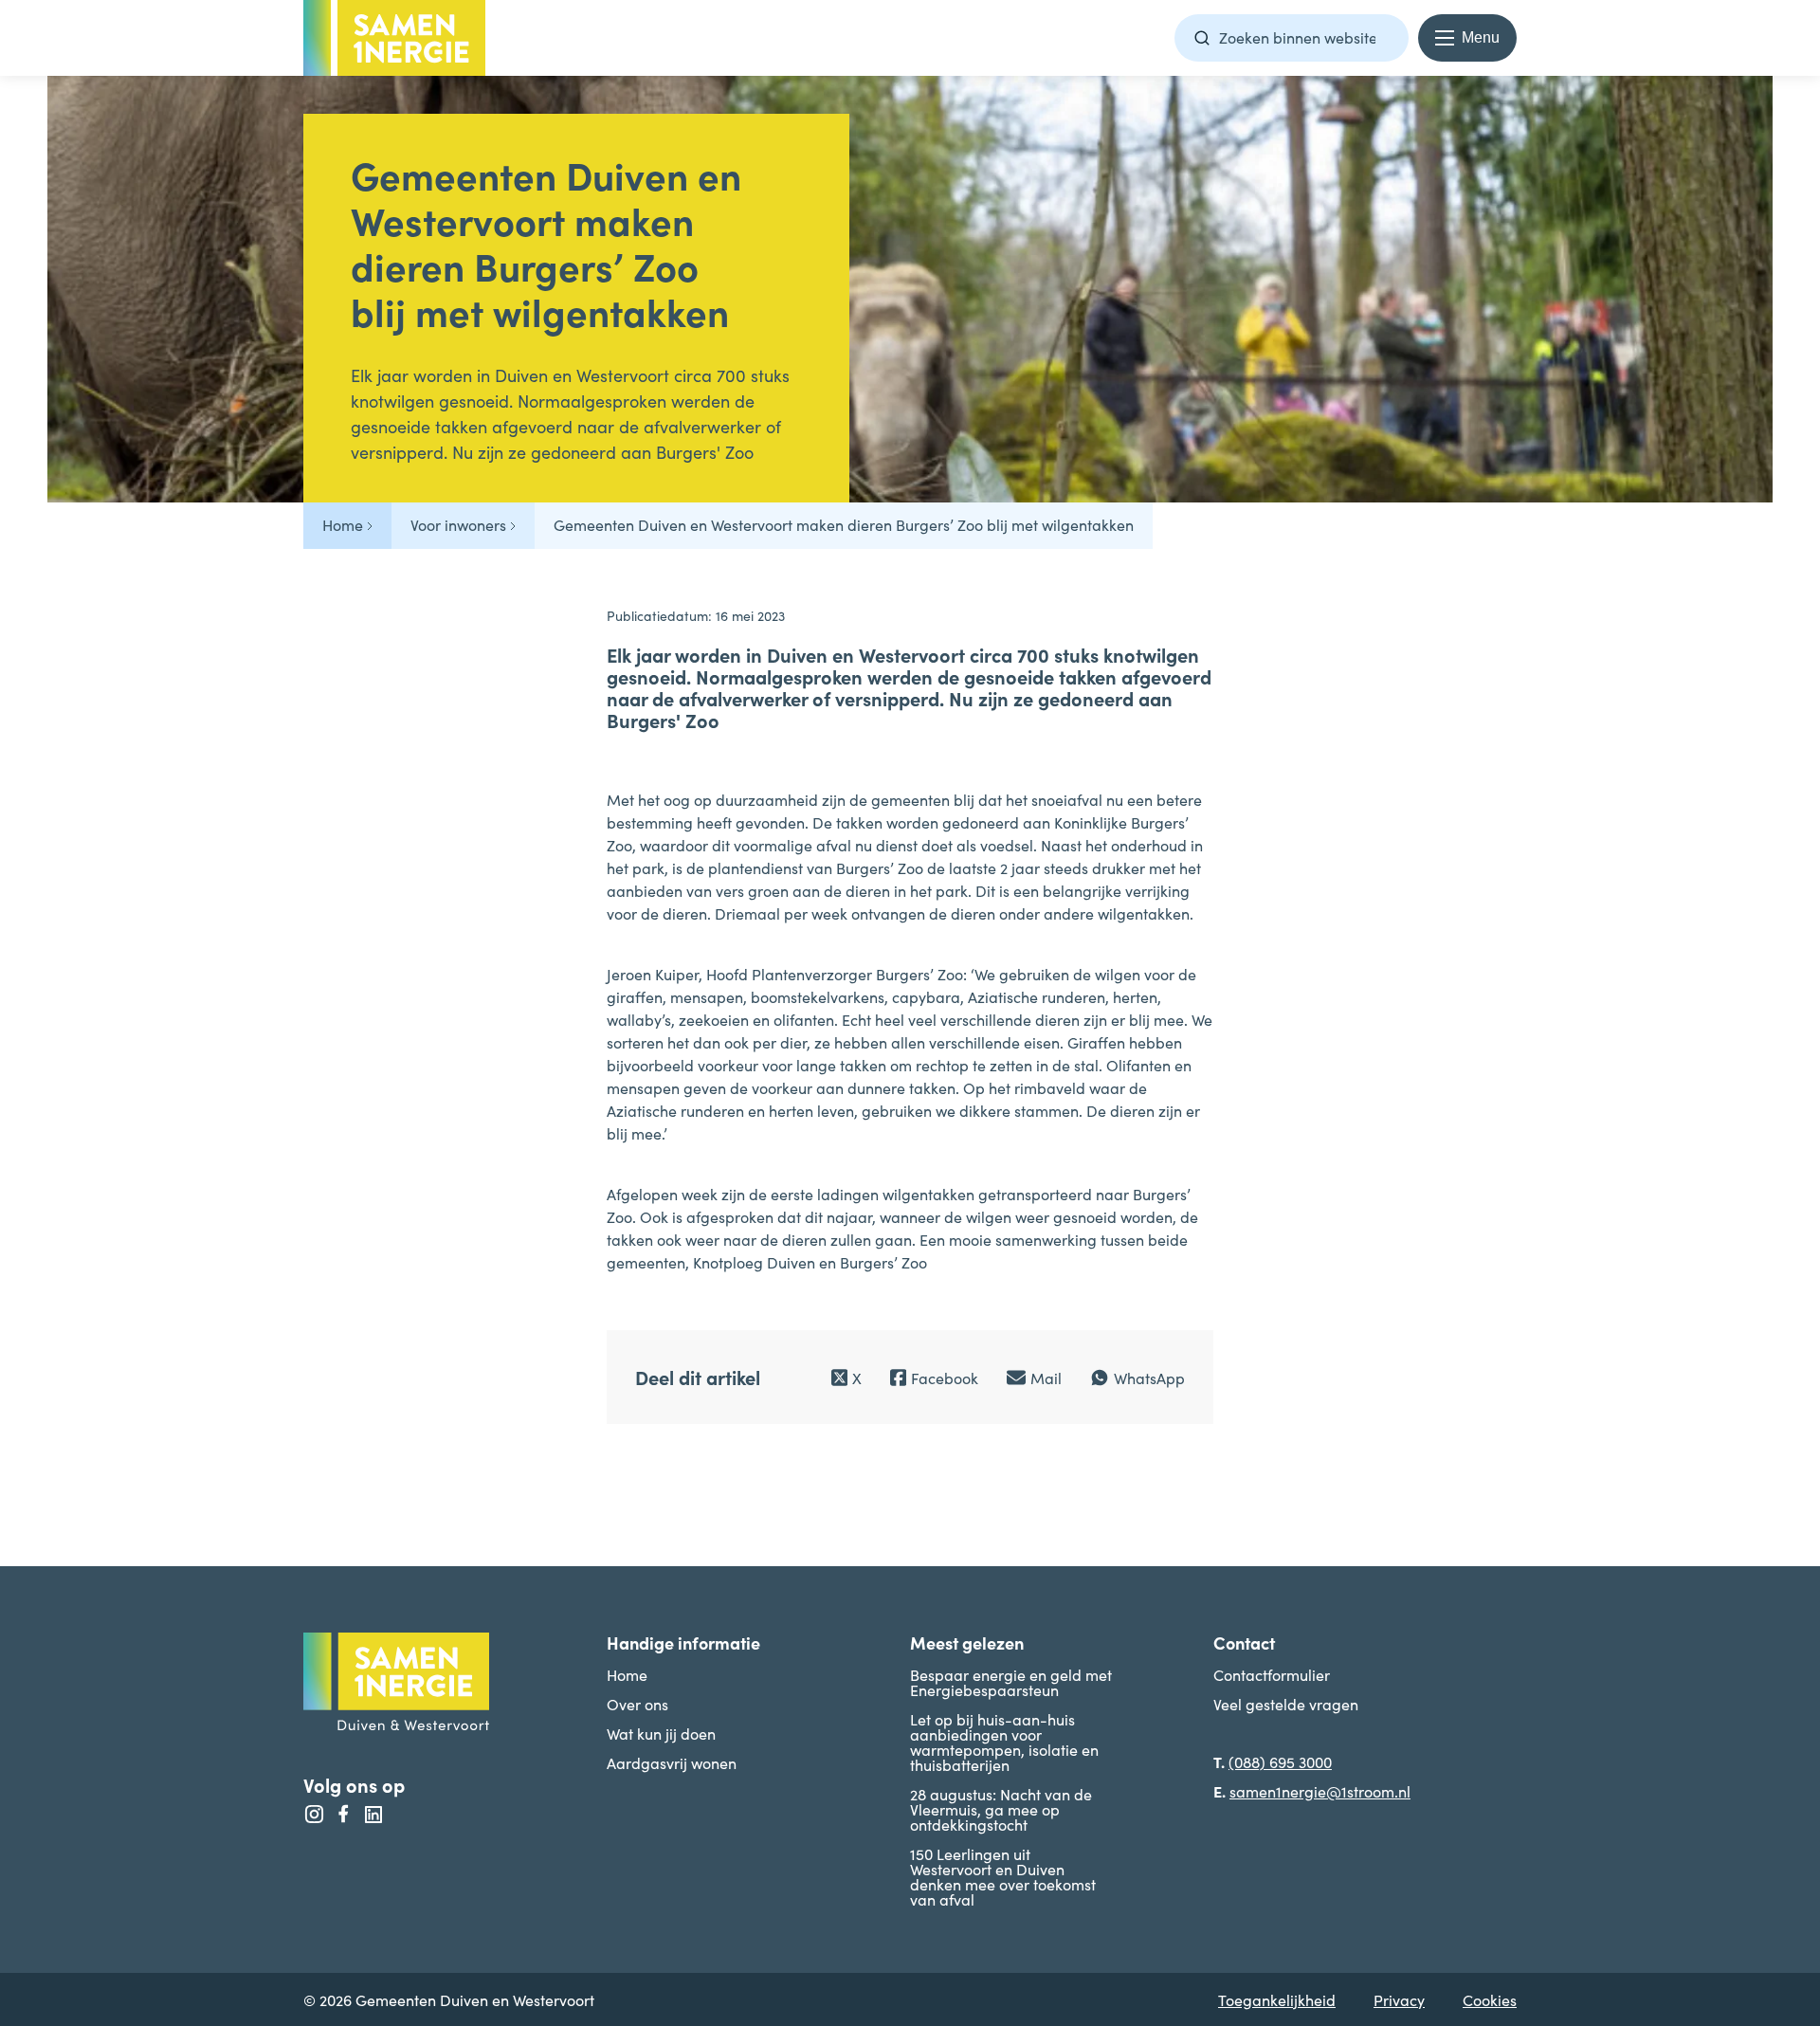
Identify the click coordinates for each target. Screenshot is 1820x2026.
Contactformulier (1272, 1674)
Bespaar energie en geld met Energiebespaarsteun (1011, 1682)
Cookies (1490, 1999)
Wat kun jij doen (661, 1733)
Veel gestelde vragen (1286, 1704)
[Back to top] (1768, 1448)
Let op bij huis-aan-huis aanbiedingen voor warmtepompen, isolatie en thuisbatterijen (1004, 1742)
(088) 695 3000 (1280, 1761)
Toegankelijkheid (1277, 1999)
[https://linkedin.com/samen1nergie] (373, 1815)
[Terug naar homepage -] (394, 38)
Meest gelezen (967, 1643)
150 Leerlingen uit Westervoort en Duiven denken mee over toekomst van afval (1003, 1876)
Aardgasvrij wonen (672, 1762)
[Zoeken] (1202, 38)
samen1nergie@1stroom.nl (1320, 1791)
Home (627, 1674)
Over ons (637, 1704)
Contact (1244, 1643)
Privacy (1399, 1999)
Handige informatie (683, 1643)
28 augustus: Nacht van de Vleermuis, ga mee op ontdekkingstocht (1001, 1809)
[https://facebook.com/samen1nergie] (344, 1815)
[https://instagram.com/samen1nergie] (314, 1815)
